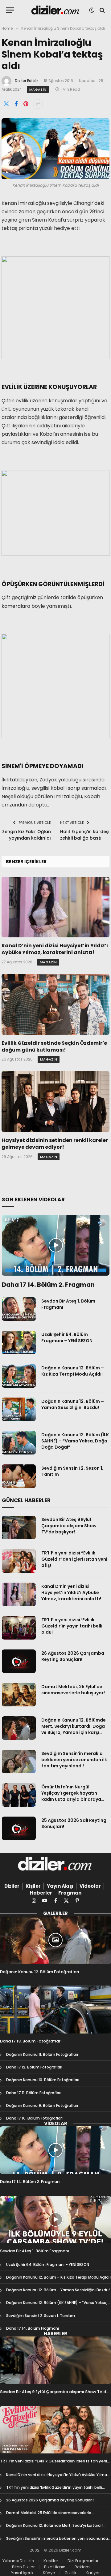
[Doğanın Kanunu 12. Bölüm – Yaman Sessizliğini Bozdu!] (19, 1409)
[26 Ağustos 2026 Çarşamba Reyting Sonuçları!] (19, 1661)
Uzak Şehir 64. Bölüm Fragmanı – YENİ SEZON (67, 1338)
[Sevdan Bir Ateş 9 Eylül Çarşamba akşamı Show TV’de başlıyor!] (19, 1528)
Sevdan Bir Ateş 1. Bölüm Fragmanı (35, 2251)
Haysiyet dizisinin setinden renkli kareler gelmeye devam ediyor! (55, 1144)
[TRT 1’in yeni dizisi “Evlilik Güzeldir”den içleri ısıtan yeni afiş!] (19, 1561)
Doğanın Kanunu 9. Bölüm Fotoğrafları (42, 2105)
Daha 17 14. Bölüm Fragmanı (33, 2328)
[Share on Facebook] (16, 104)
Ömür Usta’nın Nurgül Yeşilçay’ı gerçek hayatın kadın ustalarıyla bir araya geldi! (71, 1796)
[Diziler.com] (56, 10)
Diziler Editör (26, 81)
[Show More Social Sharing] (38, 104)
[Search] (102, 10)
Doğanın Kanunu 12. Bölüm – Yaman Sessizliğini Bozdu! (73, 1404)
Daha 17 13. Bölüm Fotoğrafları (31, 2041)
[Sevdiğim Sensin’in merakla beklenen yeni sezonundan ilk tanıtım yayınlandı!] (19, 1761)
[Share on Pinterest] (26, 104)
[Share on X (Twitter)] (6, 104)
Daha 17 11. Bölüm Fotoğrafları (34, 2093)
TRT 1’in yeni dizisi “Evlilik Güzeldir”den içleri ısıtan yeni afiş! (74, 1559)
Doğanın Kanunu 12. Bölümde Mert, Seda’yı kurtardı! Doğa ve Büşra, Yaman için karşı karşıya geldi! (74, 1729)
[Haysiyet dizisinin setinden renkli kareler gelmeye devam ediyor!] (55, 1102)
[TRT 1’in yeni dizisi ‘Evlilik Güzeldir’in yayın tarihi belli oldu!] (19, 1628)
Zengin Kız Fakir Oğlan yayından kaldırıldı (27, 835)
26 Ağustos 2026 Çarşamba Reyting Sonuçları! (73, 1656)
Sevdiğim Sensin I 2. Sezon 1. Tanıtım (41, 2316)
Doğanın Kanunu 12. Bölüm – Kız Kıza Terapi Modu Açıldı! (73, 1371)
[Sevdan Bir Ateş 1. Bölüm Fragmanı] (19, 1309)
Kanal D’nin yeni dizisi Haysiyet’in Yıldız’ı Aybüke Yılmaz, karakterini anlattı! (55, 949)
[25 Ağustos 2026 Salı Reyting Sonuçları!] (19, 1828)
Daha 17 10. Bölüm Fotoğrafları (34, 2118)
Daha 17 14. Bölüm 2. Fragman (48, 1285)
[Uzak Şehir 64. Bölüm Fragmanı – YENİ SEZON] (19, 1342)
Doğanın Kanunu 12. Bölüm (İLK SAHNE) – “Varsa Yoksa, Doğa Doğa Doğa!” (75, 1441)
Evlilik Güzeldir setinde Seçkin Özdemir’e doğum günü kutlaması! (54, 1046)
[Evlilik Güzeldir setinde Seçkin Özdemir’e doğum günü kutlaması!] (55, 1004)
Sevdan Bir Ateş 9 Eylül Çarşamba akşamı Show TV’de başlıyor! (69, 1526)
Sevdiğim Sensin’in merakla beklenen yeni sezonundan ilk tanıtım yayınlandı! (74, 1760)
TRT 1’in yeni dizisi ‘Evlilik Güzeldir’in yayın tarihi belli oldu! (72, 1626)
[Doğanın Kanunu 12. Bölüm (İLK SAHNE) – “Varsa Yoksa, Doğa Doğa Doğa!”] (19, 1443)
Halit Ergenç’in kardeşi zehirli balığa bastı (85, 835)
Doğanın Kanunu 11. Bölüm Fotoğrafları (42, 2054)
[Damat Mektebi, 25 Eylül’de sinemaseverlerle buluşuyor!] (19, 1695)
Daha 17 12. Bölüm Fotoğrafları (34, 2067)
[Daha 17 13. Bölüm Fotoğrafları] (55, 2009)
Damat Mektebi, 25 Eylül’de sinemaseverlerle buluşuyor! (73, 1690)
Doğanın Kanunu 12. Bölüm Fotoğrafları (40, 1972)
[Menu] (10, 10)
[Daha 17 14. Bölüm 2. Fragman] (56, 1245)
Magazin (38, 89)
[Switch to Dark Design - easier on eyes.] (92, 10)
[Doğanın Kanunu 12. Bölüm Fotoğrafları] (55, 1940)
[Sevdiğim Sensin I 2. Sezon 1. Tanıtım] (19, 1476)
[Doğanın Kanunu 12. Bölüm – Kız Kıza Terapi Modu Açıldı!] (19, 1376)
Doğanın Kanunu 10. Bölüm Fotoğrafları (43, 2080)
